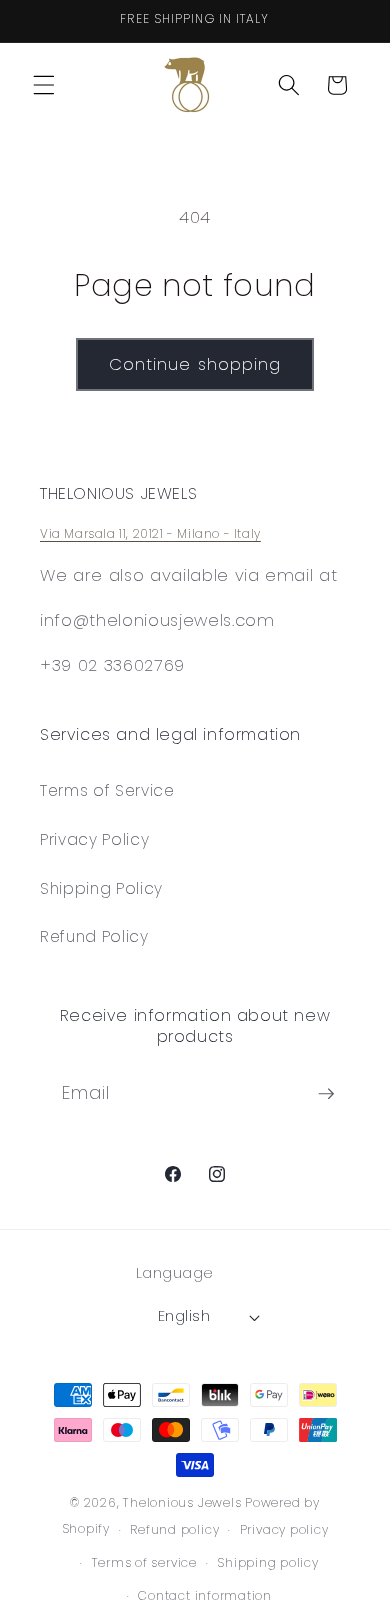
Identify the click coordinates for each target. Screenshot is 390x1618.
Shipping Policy (101, 888)
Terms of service (144, 1562)
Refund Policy (94, 936)
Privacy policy (284, 1529)
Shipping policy (268, 1562)
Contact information (205, 1595)
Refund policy (174, 1529)
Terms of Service (107, 790)
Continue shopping (195, 364)
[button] (44, 85)
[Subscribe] (326, 1094)
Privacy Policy (94, 839)
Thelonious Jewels (182, 1502)
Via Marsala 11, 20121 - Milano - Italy (150, 533)
